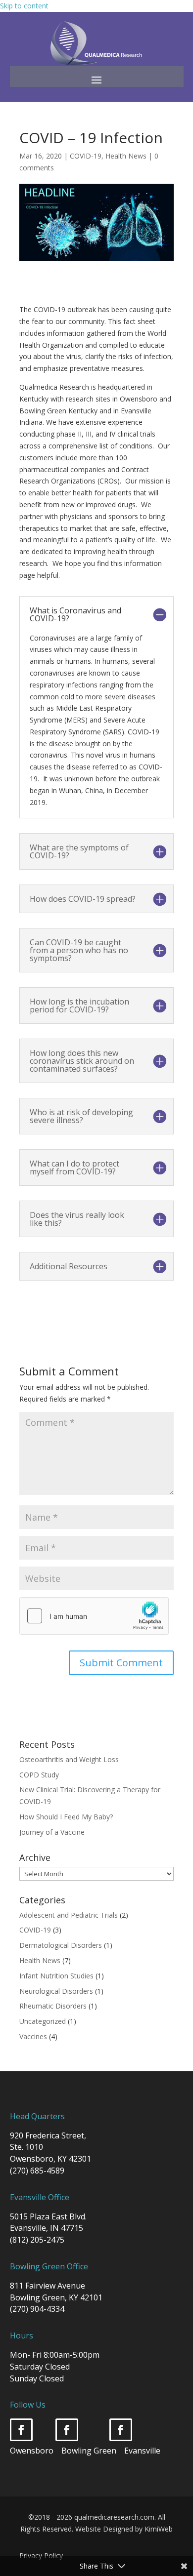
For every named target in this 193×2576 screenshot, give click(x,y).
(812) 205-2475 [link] (37, 2240)
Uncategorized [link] (43, 2021)
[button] (96, 80)
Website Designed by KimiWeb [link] (124, 2529)
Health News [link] (126, 156)
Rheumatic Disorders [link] (53, 2006)
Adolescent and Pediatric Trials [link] (69, 1915)
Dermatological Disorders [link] (61, 1945)
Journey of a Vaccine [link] (52, 1832)
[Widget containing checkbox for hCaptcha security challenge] (94, 1616)
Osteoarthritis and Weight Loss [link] (69, 1759)
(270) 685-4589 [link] (37, 2171)
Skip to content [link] (24, 6)
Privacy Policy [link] (41, 2556)
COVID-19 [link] (86, 156)
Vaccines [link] (33, 2036)
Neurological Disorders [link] (56, 1991)
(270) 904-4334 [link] (37, 2309)
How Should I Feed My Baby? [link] (66, 1817)
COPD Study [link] (39, 1775)
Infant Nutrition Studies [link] (56, 1976)
